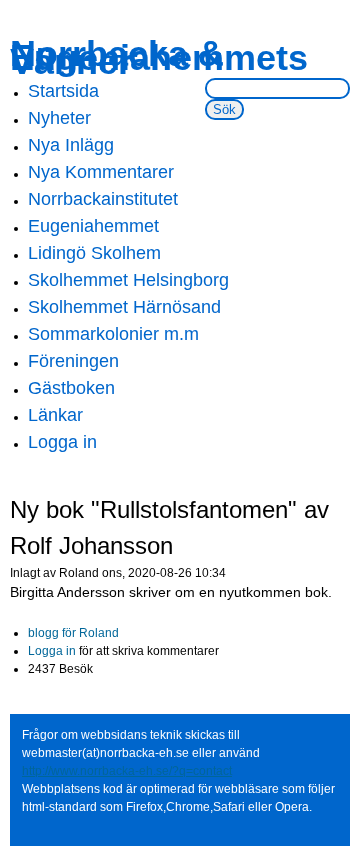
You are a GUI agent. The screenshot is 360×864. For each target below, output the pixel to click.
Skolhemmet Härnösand (124, 307)
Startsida (63, 91)
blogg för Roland (73, 633)
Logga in (62, 442)
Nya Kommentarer (101, 172)
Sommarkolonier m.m (113, 334)
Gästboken (71, 388)
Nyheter (59, 118)
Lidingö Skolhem (94, 253)
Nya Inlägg (71, 145)
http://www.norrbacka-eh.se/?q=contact (127, 771)
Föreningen (73, 361)
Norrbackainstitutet (103, 199)
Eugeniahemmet (93, 226)
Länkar (55, 415)
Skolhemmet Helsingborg (128, 280)
